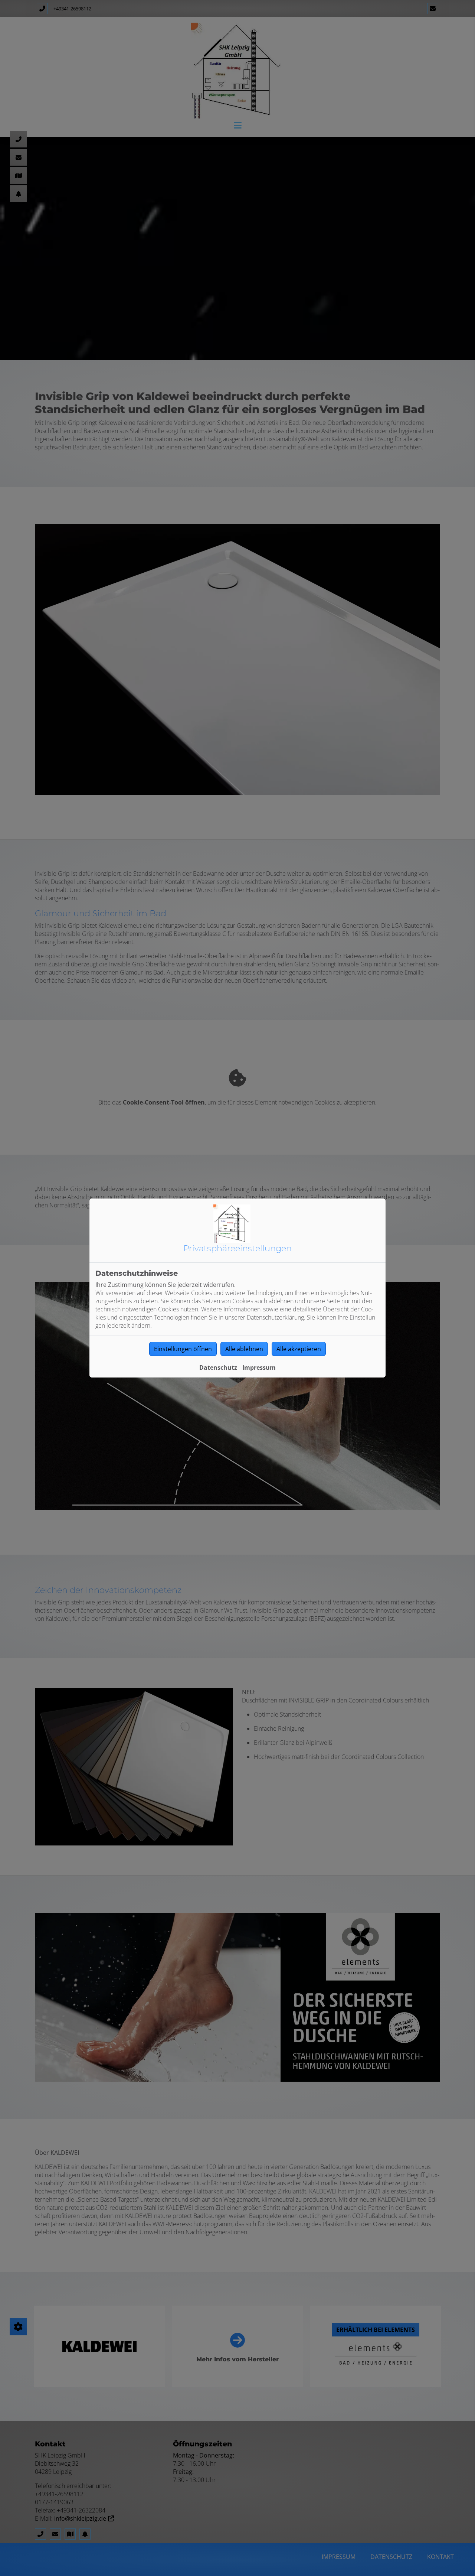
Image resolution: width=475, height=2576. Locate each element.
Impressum (259, 1367)
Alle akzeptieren (299, 1349)
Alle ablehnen (244, 1349)
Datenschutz (218, 1367)
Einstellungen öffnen (183, 1349)
